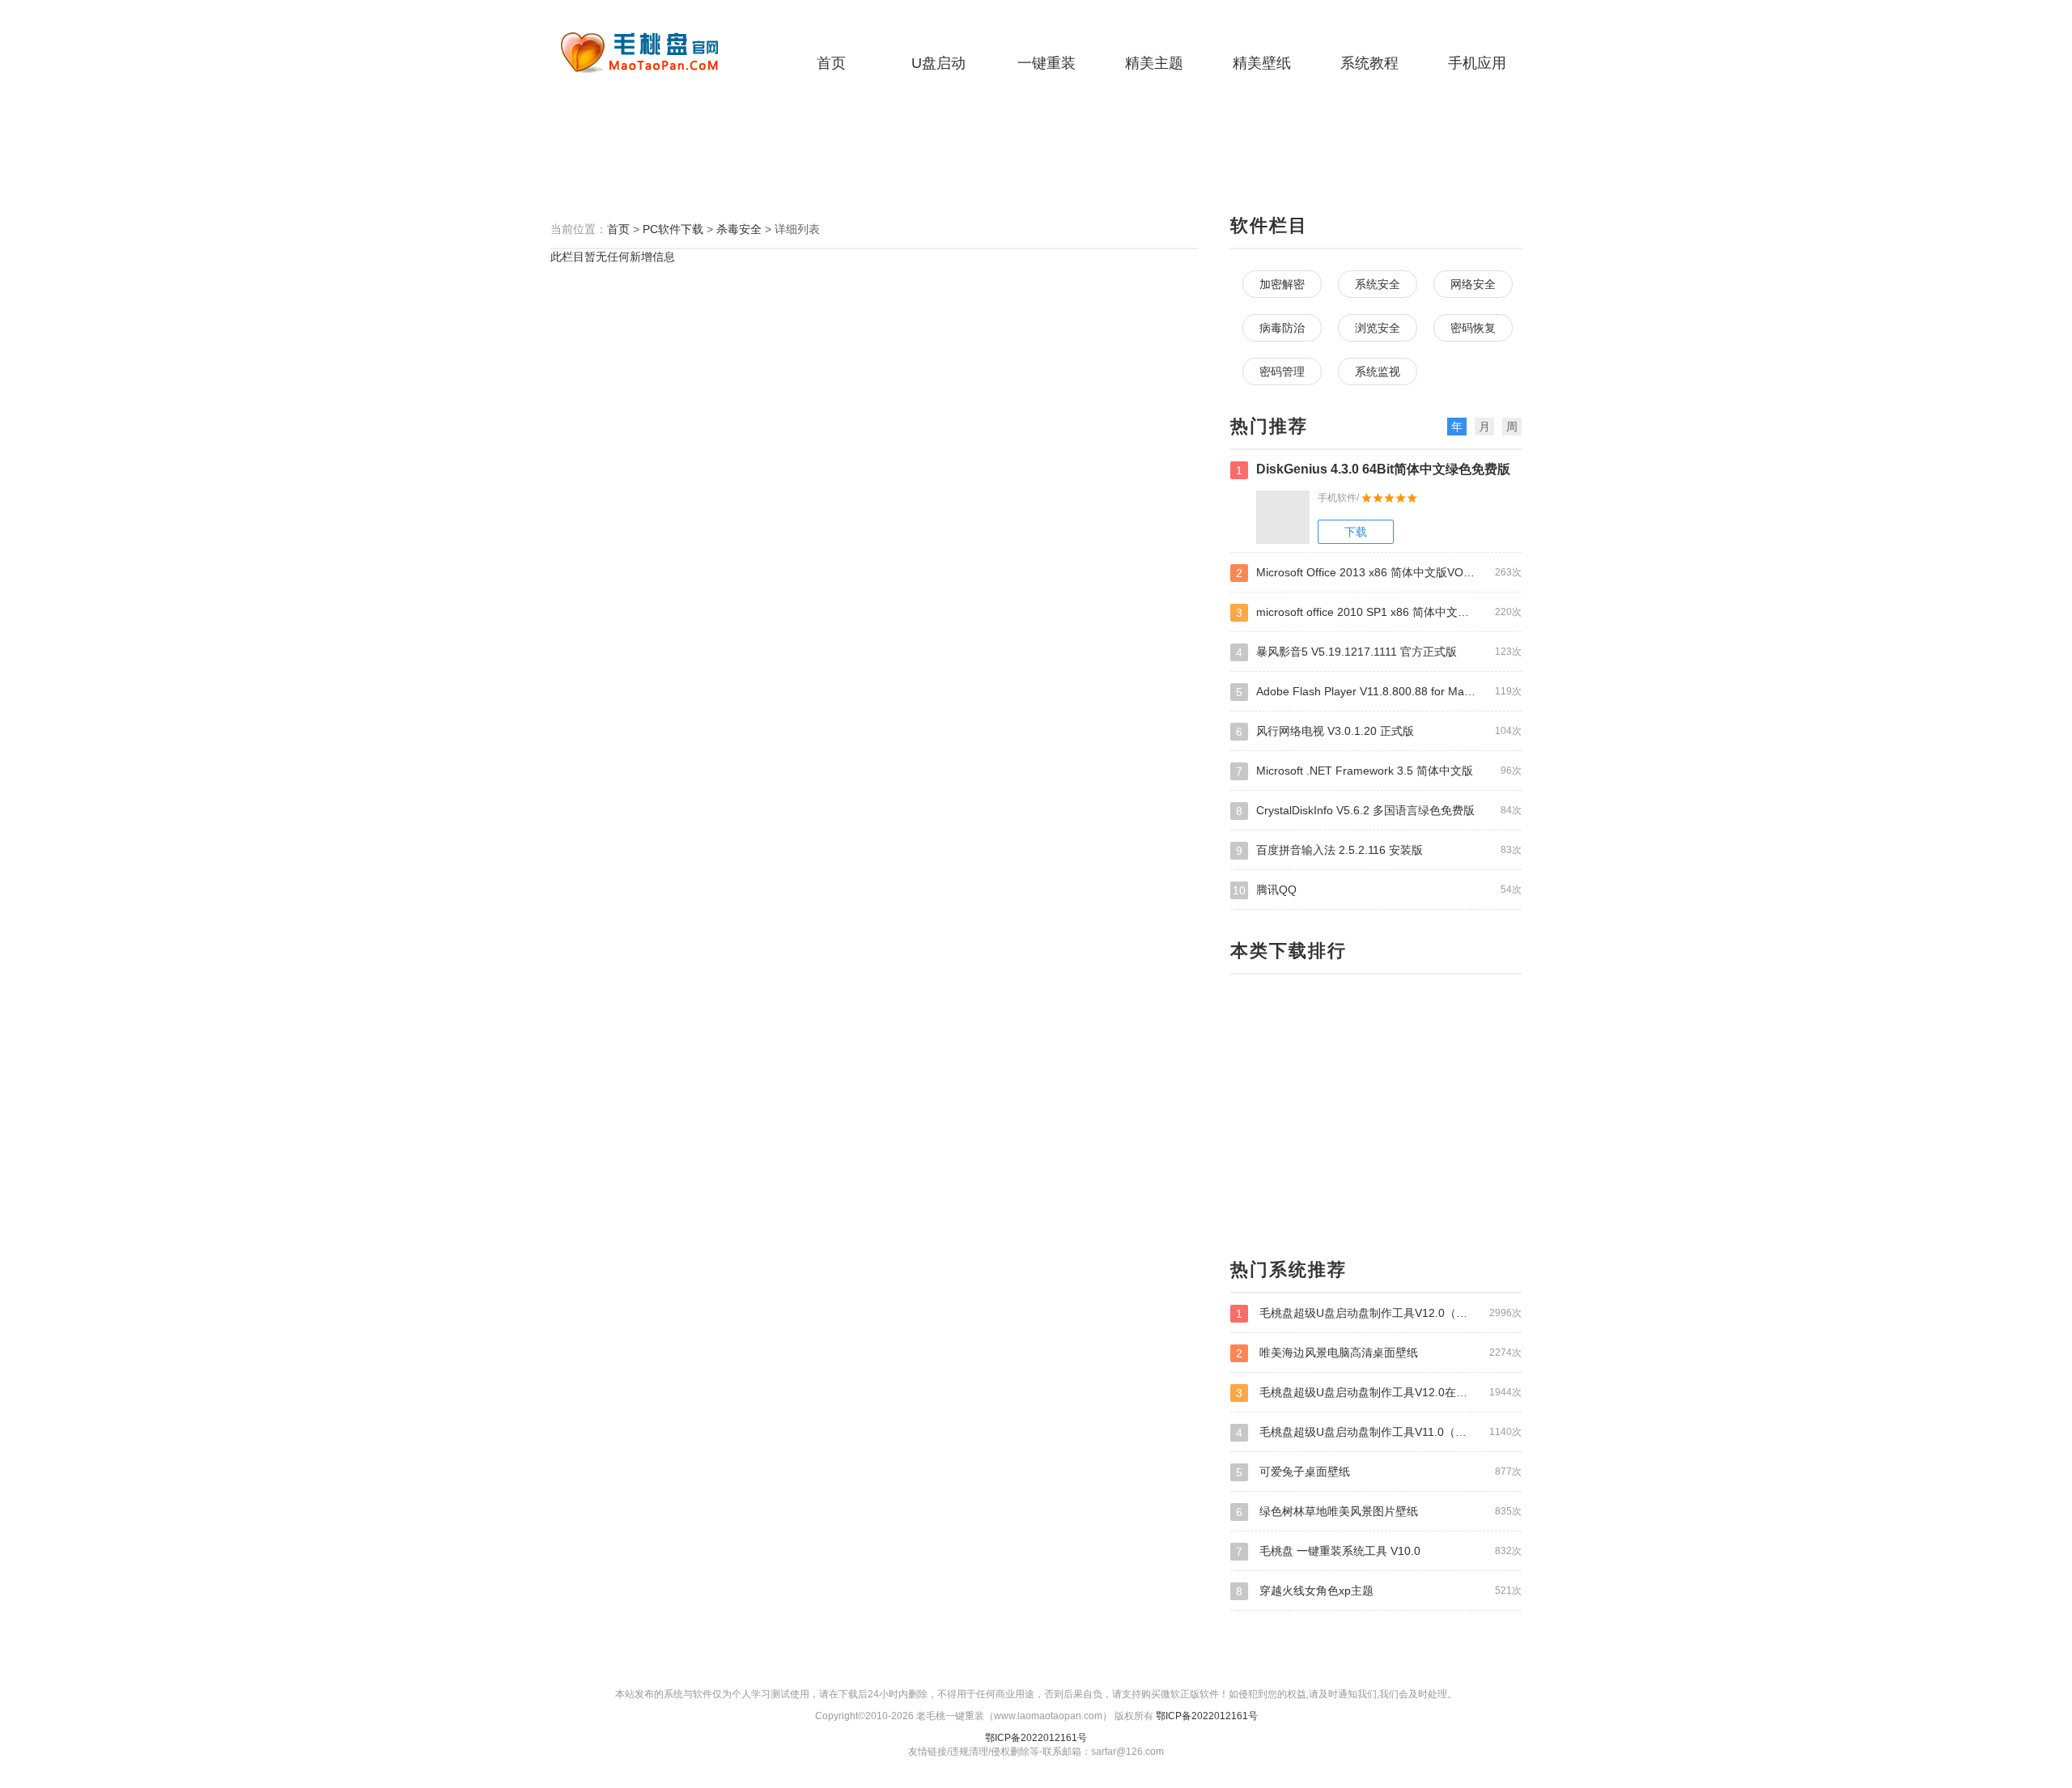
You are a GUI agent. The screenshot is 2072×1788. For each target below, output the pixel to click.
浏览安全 (1378, 328)
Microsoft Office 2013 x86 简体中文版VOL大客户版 (1379, 573)
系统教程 (1369, 63)
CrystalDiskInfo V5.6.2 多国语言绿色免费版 (1379, 811)
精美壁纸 (1262, 63)
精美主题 (1154, 63)
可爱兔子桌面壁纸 (1379, 1472)
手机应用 (1477, 63)
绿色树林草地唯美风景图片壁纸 (1379, 1512)
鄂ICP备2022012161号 (1207, 1716)
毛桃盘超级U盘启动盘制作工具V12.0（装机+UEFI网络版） (1379, 1313)
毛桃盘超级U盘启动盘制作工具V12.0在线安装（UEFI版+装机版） (1379, 1393)
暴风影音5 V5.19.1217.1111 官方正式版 (1379, 652)
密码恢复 (1473, 328)
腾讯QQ (1377, 890)
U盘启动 (938, 63)
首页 (831, 63)
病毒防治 (1282, 328)
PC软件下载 (673, 229)
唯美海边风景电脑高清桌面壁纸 (1379, 1353)
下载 (1356, 532)
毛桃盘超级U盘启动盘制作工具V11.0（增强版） (1379, 1432)
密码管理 (1282, 372)
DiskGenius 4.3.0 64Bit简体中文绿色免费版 (1373, 469)
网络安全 (1473, 284)
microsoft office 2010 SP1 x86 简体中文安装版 (1379, 612)
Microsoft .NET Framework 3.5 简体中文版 (1379, 771)
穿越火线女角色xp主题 (1379, 1591)
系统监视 (1378, 372)
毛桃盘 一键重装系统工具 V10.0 (1379, 1551)
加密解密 (1282, 284)
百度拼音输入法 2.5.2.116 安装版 (1379, 850)
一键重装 (1047, 63)
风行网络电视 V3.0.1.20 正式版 (1379, 731)
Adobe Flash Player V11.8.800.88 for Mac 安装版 (1379, 692)
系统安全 (1378, 284)
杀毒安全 (739, 229)
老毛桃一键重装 (652, 53)
